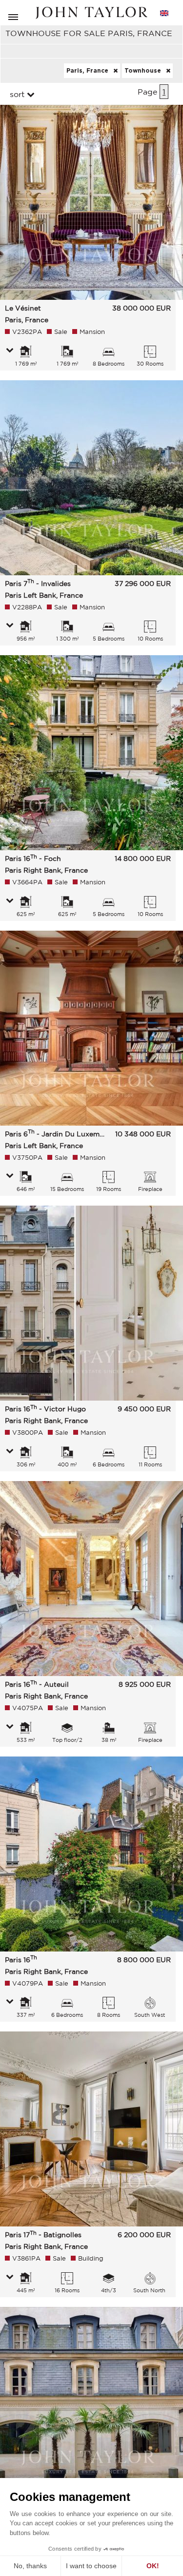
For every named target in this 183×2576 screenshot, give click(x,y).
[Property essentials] (10, 351)
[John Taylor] (92, 13)
